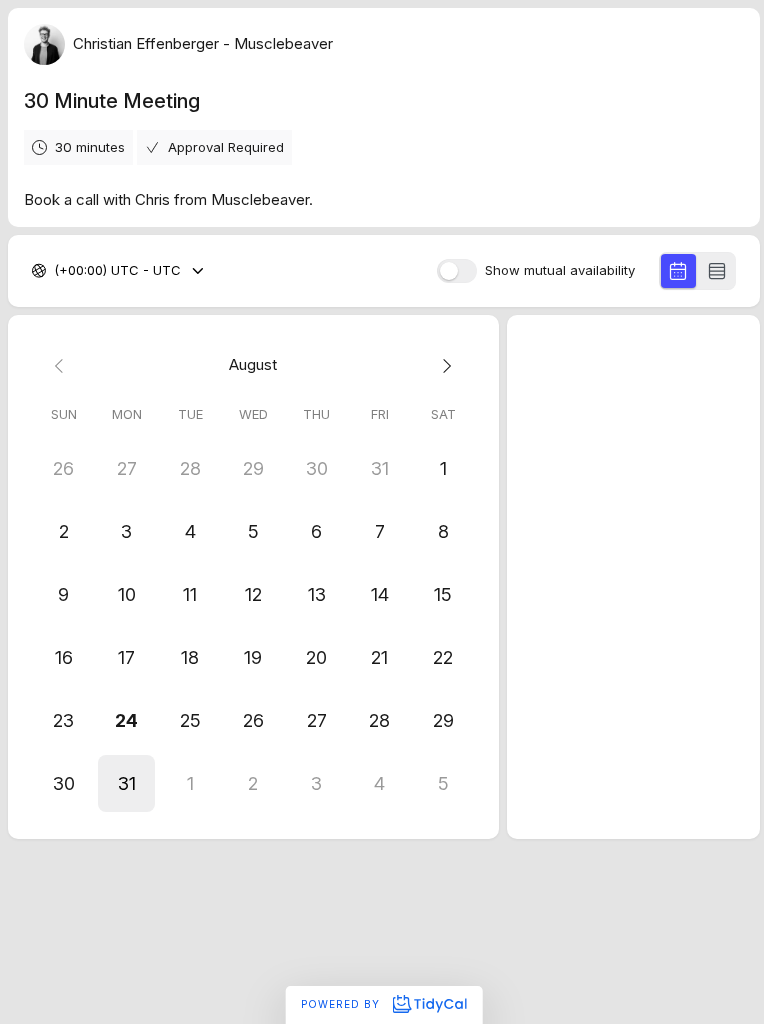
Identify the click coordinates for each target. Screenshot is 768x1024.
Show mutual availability (560, 270)
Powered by (342, 1004)
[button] (126, 783)
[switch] (457, 271)
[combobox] (56, 271)
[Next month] (442, 365)
